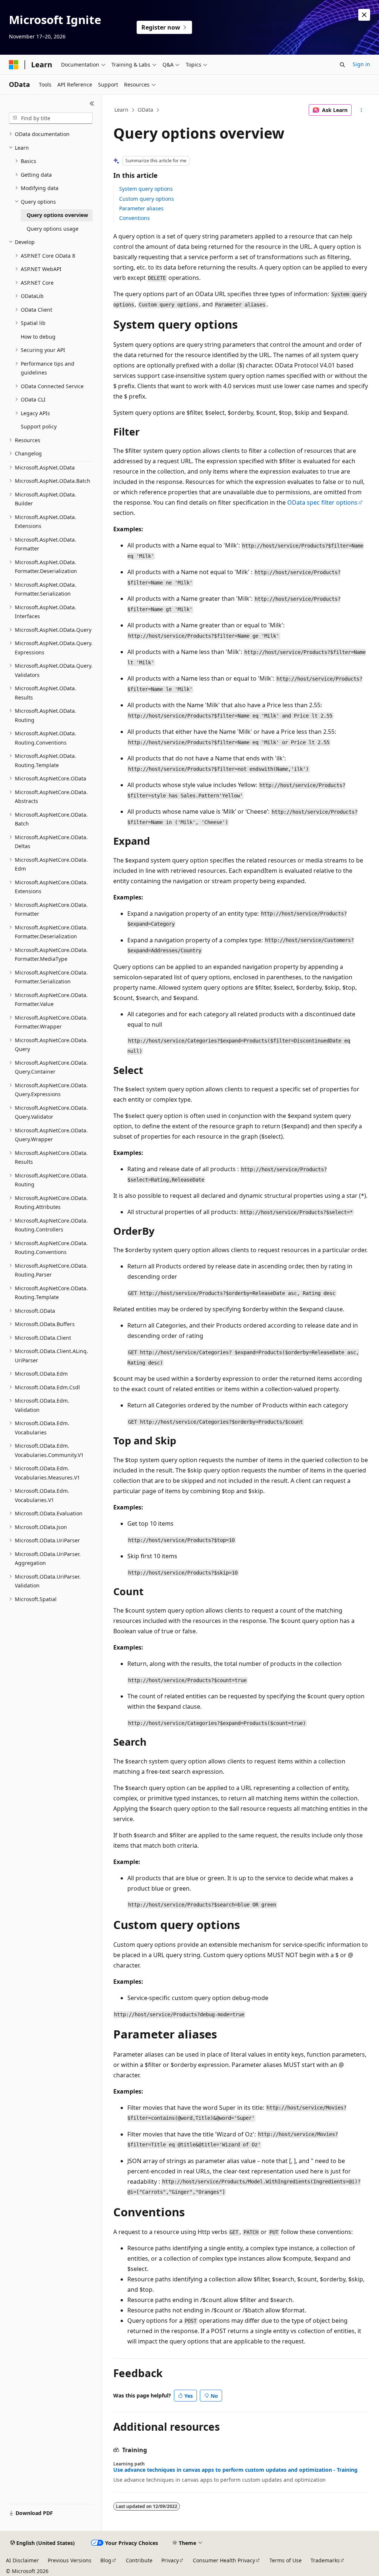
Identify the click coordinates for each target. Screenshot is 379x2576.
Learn (121, 110)
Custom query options (147, 199)
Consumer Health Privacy (224, 2560)
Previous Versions (70, 2560)
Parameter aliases (141, 208)
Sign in (361, 64)
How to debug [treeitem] (38, 337)
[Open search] (342, 65)
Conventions (135, 218)
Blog (106, 2560)
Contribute (139, 2560)
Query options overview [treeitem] (57, 215)
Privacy (170, 2560)
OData (145, 110)
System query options (146, 189)
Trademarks (325, 2560)
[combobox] (51, 118)
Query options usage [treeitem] (53, 229)
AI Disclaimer (22, 2560)
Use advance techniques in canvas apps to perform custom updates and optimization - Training (235, 2470)
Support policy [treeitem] (39, 426)
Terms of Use (286, 2560)
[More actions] (361, 110)
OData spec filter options (322, 502)
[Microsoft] (14, 65)
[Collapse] (92, 104)
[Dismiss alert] (364, 15)
